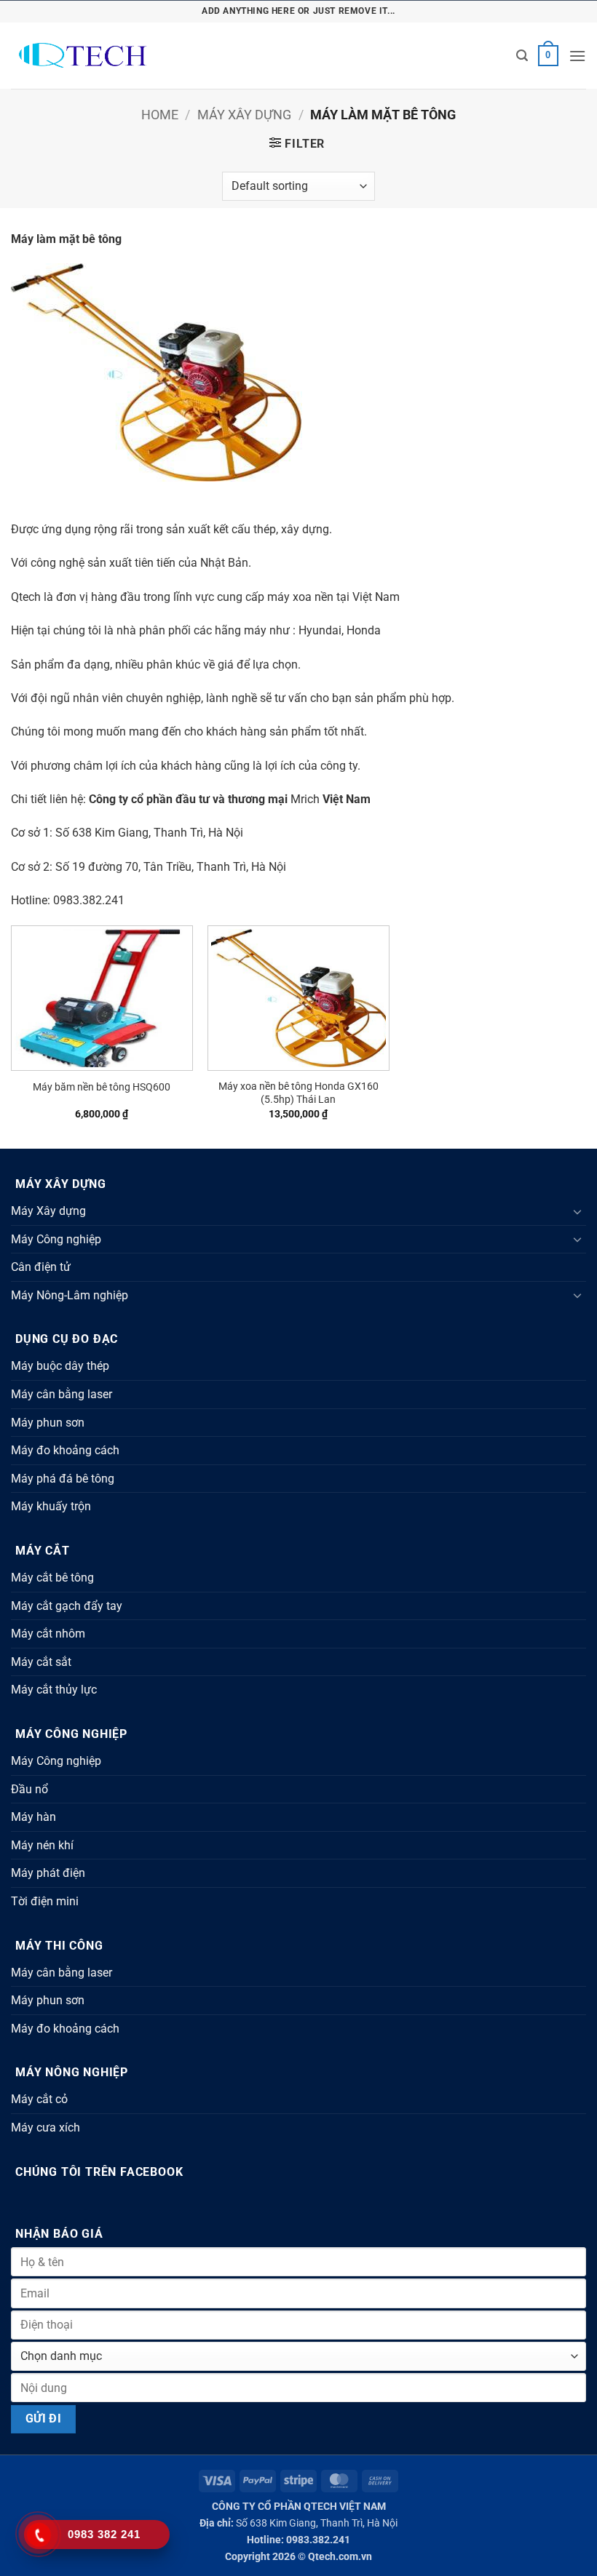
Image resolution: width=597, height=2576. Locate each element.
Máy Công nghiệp (56, 1239)
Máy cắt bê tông (52, 1578)
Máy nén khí (42, 1845)
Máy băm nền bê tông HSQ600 (102, 1087)
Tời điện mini (45, 1901)
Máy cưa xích (46, 2128)
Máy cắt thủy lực (54, 1690)
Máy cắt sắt (41, 1662)
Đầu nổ (29, 1789)
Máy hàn (33, 1817)
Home (160, 115)
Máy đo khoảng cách (65, 1450)
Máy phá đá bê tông (63, 1479)
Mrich (305, 799)
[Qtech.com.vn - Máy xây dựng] (130, 56)
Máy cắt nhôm (48, 1634)
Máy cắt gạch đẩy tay (67, 1606)
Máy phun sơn (48, 1423)
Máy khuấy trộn (51, 1506)
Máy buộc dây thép (60, 1366)
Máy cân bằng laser (62, 1394)
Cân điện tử (41, 1267)
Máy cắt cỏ (39, 2099)
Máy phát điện (48, 1873)
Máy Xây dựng (244, 115)
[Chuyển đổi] (577, 1211)
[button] (522, 56)
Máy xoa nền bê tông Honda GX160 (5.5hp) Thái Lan (298, 1093)
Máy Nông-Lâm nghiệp (70, 1295)
